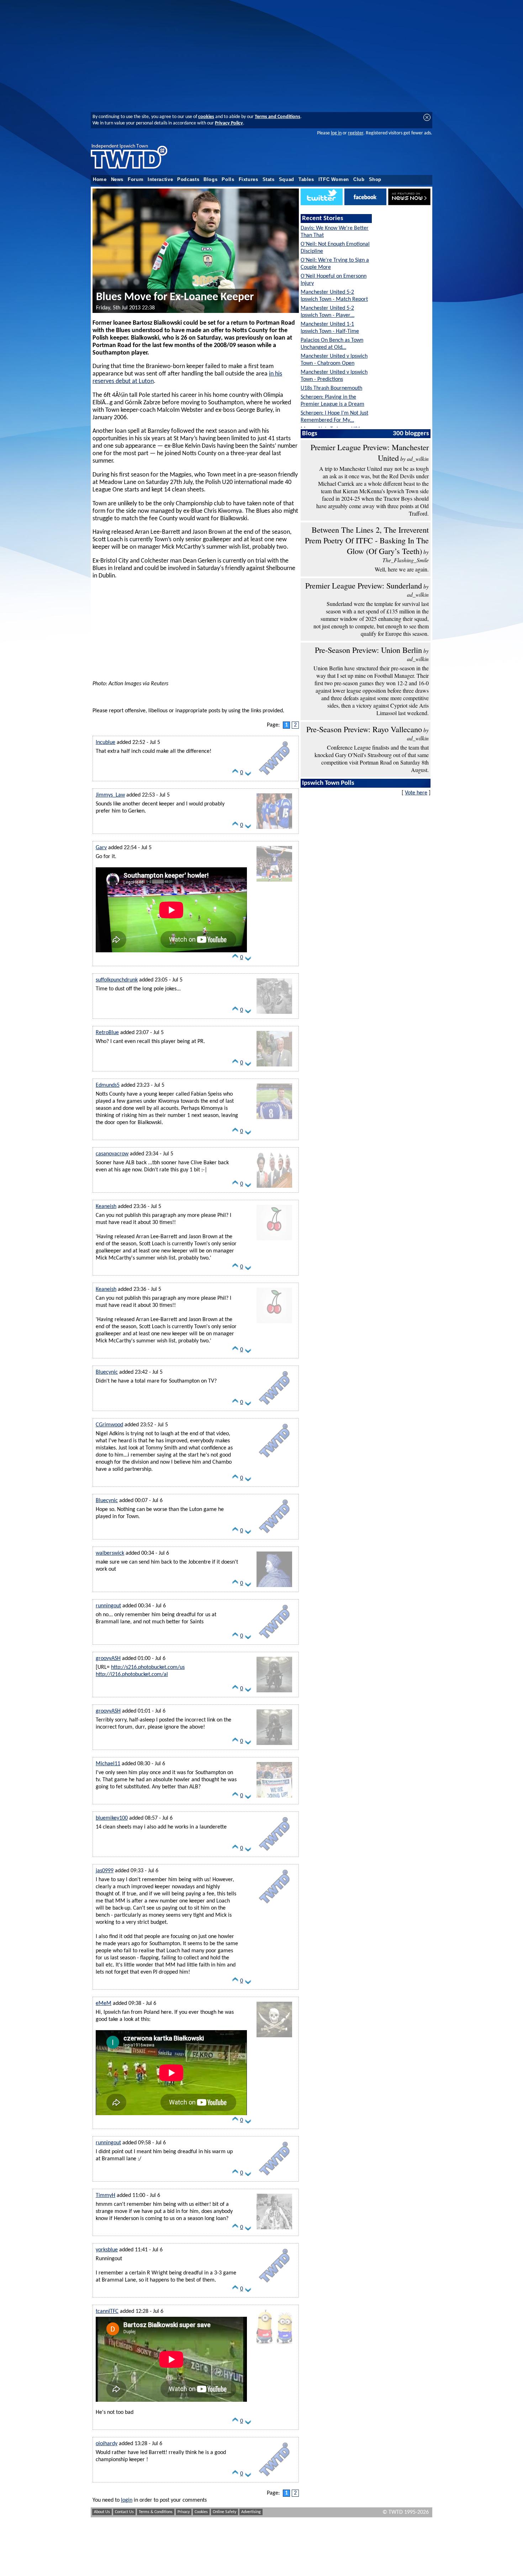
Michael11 (108, 1764)
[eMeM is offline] (274, 2038)
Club (359, 180)
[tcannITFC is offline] (274, 2346)
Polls (228, 180)
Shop (375, 180)
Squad (287, 180)
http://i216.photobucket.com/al (132, 1675)
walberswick (110, 1553)
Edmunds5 (108, 1085)
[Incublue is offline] (274, 777)
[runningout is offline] (274, 1640)
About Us (102, 2512)
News (117, 180)
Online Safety (224, 2512)
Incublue (105, 743)
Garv (101, 848)
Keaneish (106, 1207)
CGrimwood (109, 1425)
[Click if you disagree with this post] (248, 775)
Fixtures (249, 180)
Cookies (201, 2512)
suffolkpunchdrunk (117, 980)
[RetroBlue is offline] (274, 1067)
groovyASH (108, 1659)
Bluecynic (107, 1372)
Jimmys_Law (110, 795)
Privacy (184, 2512)
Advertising (251, 2512)
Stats (269, 180)
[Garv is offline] (274, 882)
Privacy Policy (229, 123)
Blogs (210, 180)
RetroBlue (107, 1033)
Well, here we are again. (402, 569)
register (356, 133)
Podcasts (188, 180)
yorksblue (107, 2250)
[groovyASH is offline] (274, 1693)
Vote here (416, 793)
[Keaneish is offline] (274, 1241)
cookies (206, 117)
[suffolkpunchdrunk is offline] (274, 1014)
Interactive (160, 180)
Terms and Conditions (278, 117)
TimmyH (105, 2196)
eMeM (104, 2003)
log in (336, 133)
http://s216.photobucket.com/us (148, 1667)
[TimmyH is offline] (274, 2230)
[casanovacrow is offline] (274, 1188)
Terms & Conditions (156, 2512)
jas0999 (105, 1871)
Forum (136, 180)
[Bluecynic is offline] (274, 1406)
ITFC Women (334, 180)
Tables (306, 180)
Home (100, 180)
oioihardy (107, 2444)
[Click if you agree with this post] (235, 775)
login (127, 2500)
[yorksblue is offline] (274, 2284)
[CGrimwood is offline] (274, 1459)
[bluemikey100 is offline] (274, 1852)
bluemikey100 (112, 1818)
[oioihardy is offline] (274, 2478)
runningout (108, 1606)
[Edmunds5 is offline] (274, 1119)
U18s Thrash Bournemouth (331, 388)
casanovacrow (112, 1154)
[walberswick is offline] (274, 1587)
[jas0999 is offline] (274, 1905)
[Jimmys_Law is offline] (274, 829)
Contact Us (124, 2512)
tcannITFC (107, 2311)
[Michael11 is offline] (274, 1798)
